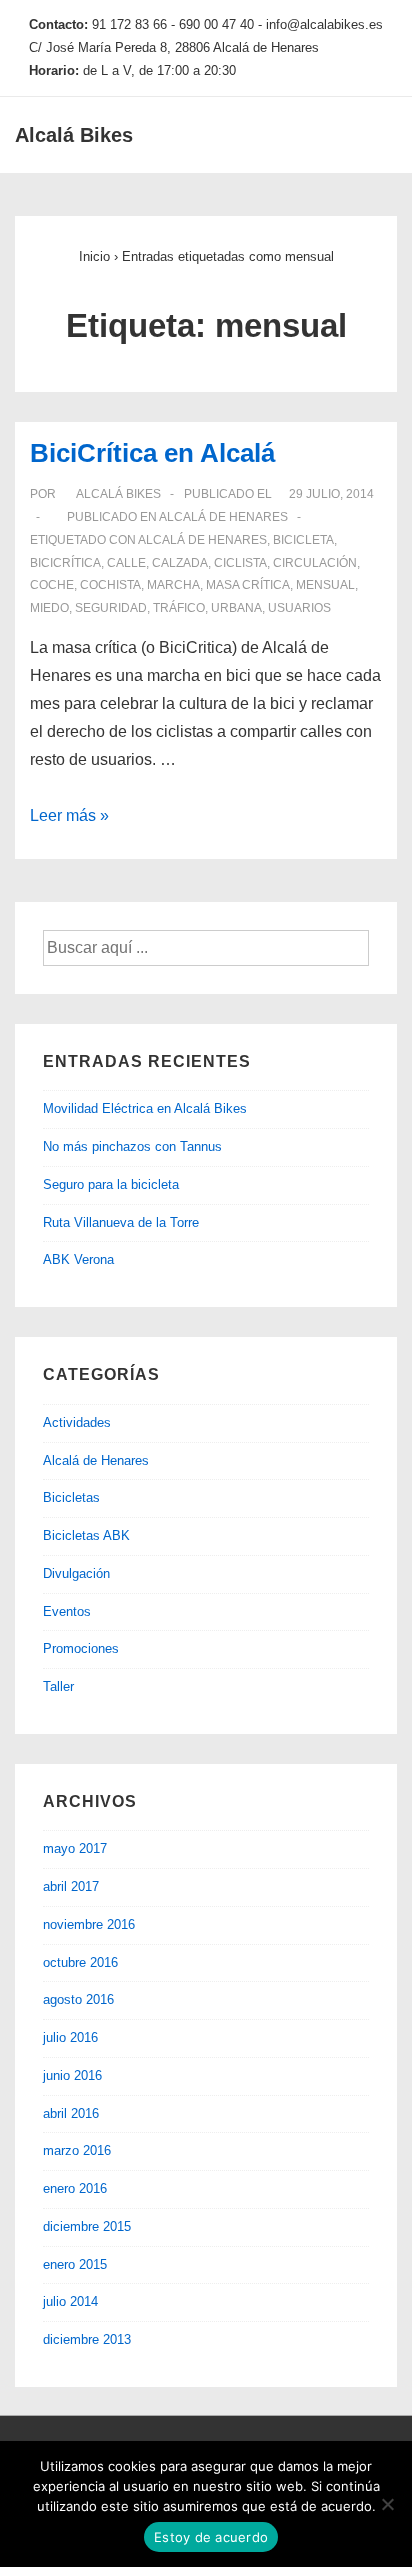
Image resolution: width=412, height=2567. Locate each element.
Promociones (81, 1648)
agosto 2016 (78, 1999)
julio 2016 (70, 2037)
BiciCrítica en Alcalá (152, 453)
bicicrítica (65, 563)
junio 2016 (72, 2075)
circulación (315, 563)
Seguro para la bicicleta (111, 1184)
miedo (49, 608)
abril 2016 (71, 2113)
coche (52, 585)
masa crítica (248, 585)
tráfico (179, 608)
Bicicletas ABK (86, 1535)
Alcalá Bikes (74, 135)
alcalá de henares (202, 540)
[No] (387, 2504)
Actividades (77, 1422)
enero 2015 (75, 2264)
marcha (173, 585)
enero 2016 (75, 2188)
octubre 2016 (80, 1962)
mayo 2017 (75, 1848)
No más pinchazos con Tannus (132, 1146)
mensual (325, 585)
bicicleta (303, 540)
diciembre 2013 (87, 2339)
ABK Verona (78, 1259)
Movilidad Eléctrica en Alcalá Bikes (145, 1108)
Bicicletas (71, 1497)
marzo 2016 (77, 2150)
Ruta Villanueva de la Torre (121, 1222)
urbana (236, 608)
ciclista (240, 563)
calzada (180, 563)
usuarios (299, 608)
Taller (58, 1686)
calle (126, 563)
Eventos (67, 1611)
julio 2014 (70, 2301)
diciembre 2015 (87, 2226)
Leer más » (69, 815)
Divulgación (76, 1573)
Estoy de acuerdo (211, 2537)
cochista (110, 585)
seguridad (111, 608)
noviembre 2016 (89, 1924)
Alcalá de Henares (223, 517)
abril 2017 (71, 1886)
